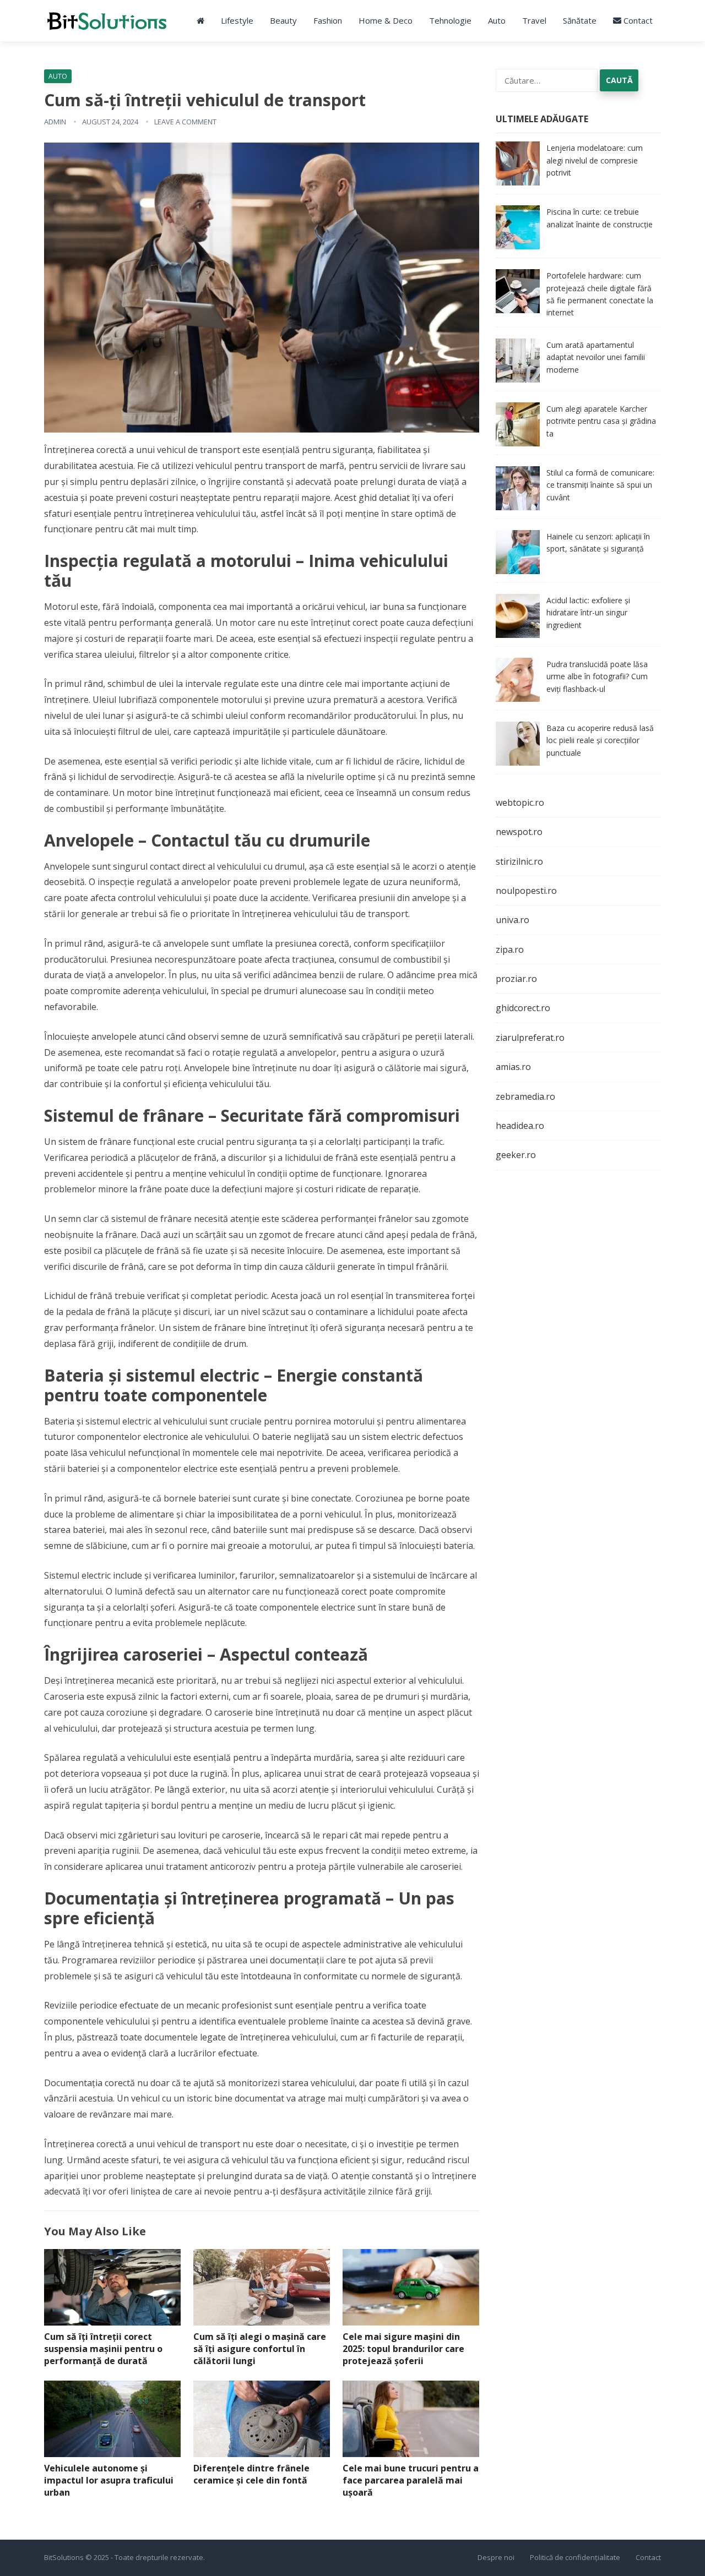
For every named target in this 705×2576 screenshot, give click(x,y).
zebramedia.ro (525, 1096)
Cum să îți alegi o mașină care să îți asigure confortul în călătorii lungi (260, 2348)
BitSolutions (64, 2557)
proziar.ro (516, 979)
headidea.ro (520, 1126)
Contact (637, 20)
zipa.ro (510, 949)
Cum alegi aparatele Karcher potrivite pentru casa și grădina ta (601, 421)
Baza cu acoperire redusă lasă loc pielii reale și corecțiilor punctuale (600, 740)
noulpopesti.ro (526, 891)
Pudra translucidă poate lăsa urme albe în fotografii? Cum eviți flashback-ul (597, 676)
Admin (55, 122)
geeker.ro (516, 1155)
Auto (497, 20)
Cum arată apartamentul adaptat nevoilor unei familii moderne (596, 357)
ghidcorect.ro (523, 1008)
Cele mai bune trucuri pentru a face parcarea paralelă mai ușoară (411, 2480)
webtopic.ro (520, 803)
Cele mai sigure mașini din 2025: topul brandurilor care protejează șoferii (403, 2348)
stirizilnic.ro (519, 861)
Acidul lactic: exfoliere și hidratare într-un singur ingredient (588, 613)
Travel (534, 20)
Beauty (283, 20)
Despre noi (496, 2557)
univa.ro (513, 920)
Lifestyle (237, 20)
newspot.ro (519, 832)
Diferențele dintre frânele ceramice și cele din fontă (251, 2474)
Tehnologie (450, 20)
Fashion (328, 20)
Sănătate (580, 20)
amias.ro (513, 1067)
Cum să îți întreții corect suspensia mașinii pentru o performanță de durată (103, 2348)
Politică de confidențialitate (575, 2557)
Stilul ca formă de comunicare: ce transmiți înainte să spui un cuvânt (600, 485)
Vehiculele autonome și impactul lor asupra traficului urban (109, 2480)
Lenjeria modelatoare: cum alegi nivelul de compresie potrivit (595, 160)
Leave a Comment (185, 122)
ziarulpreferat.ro (530, 1038)
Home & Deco (386, 20)
